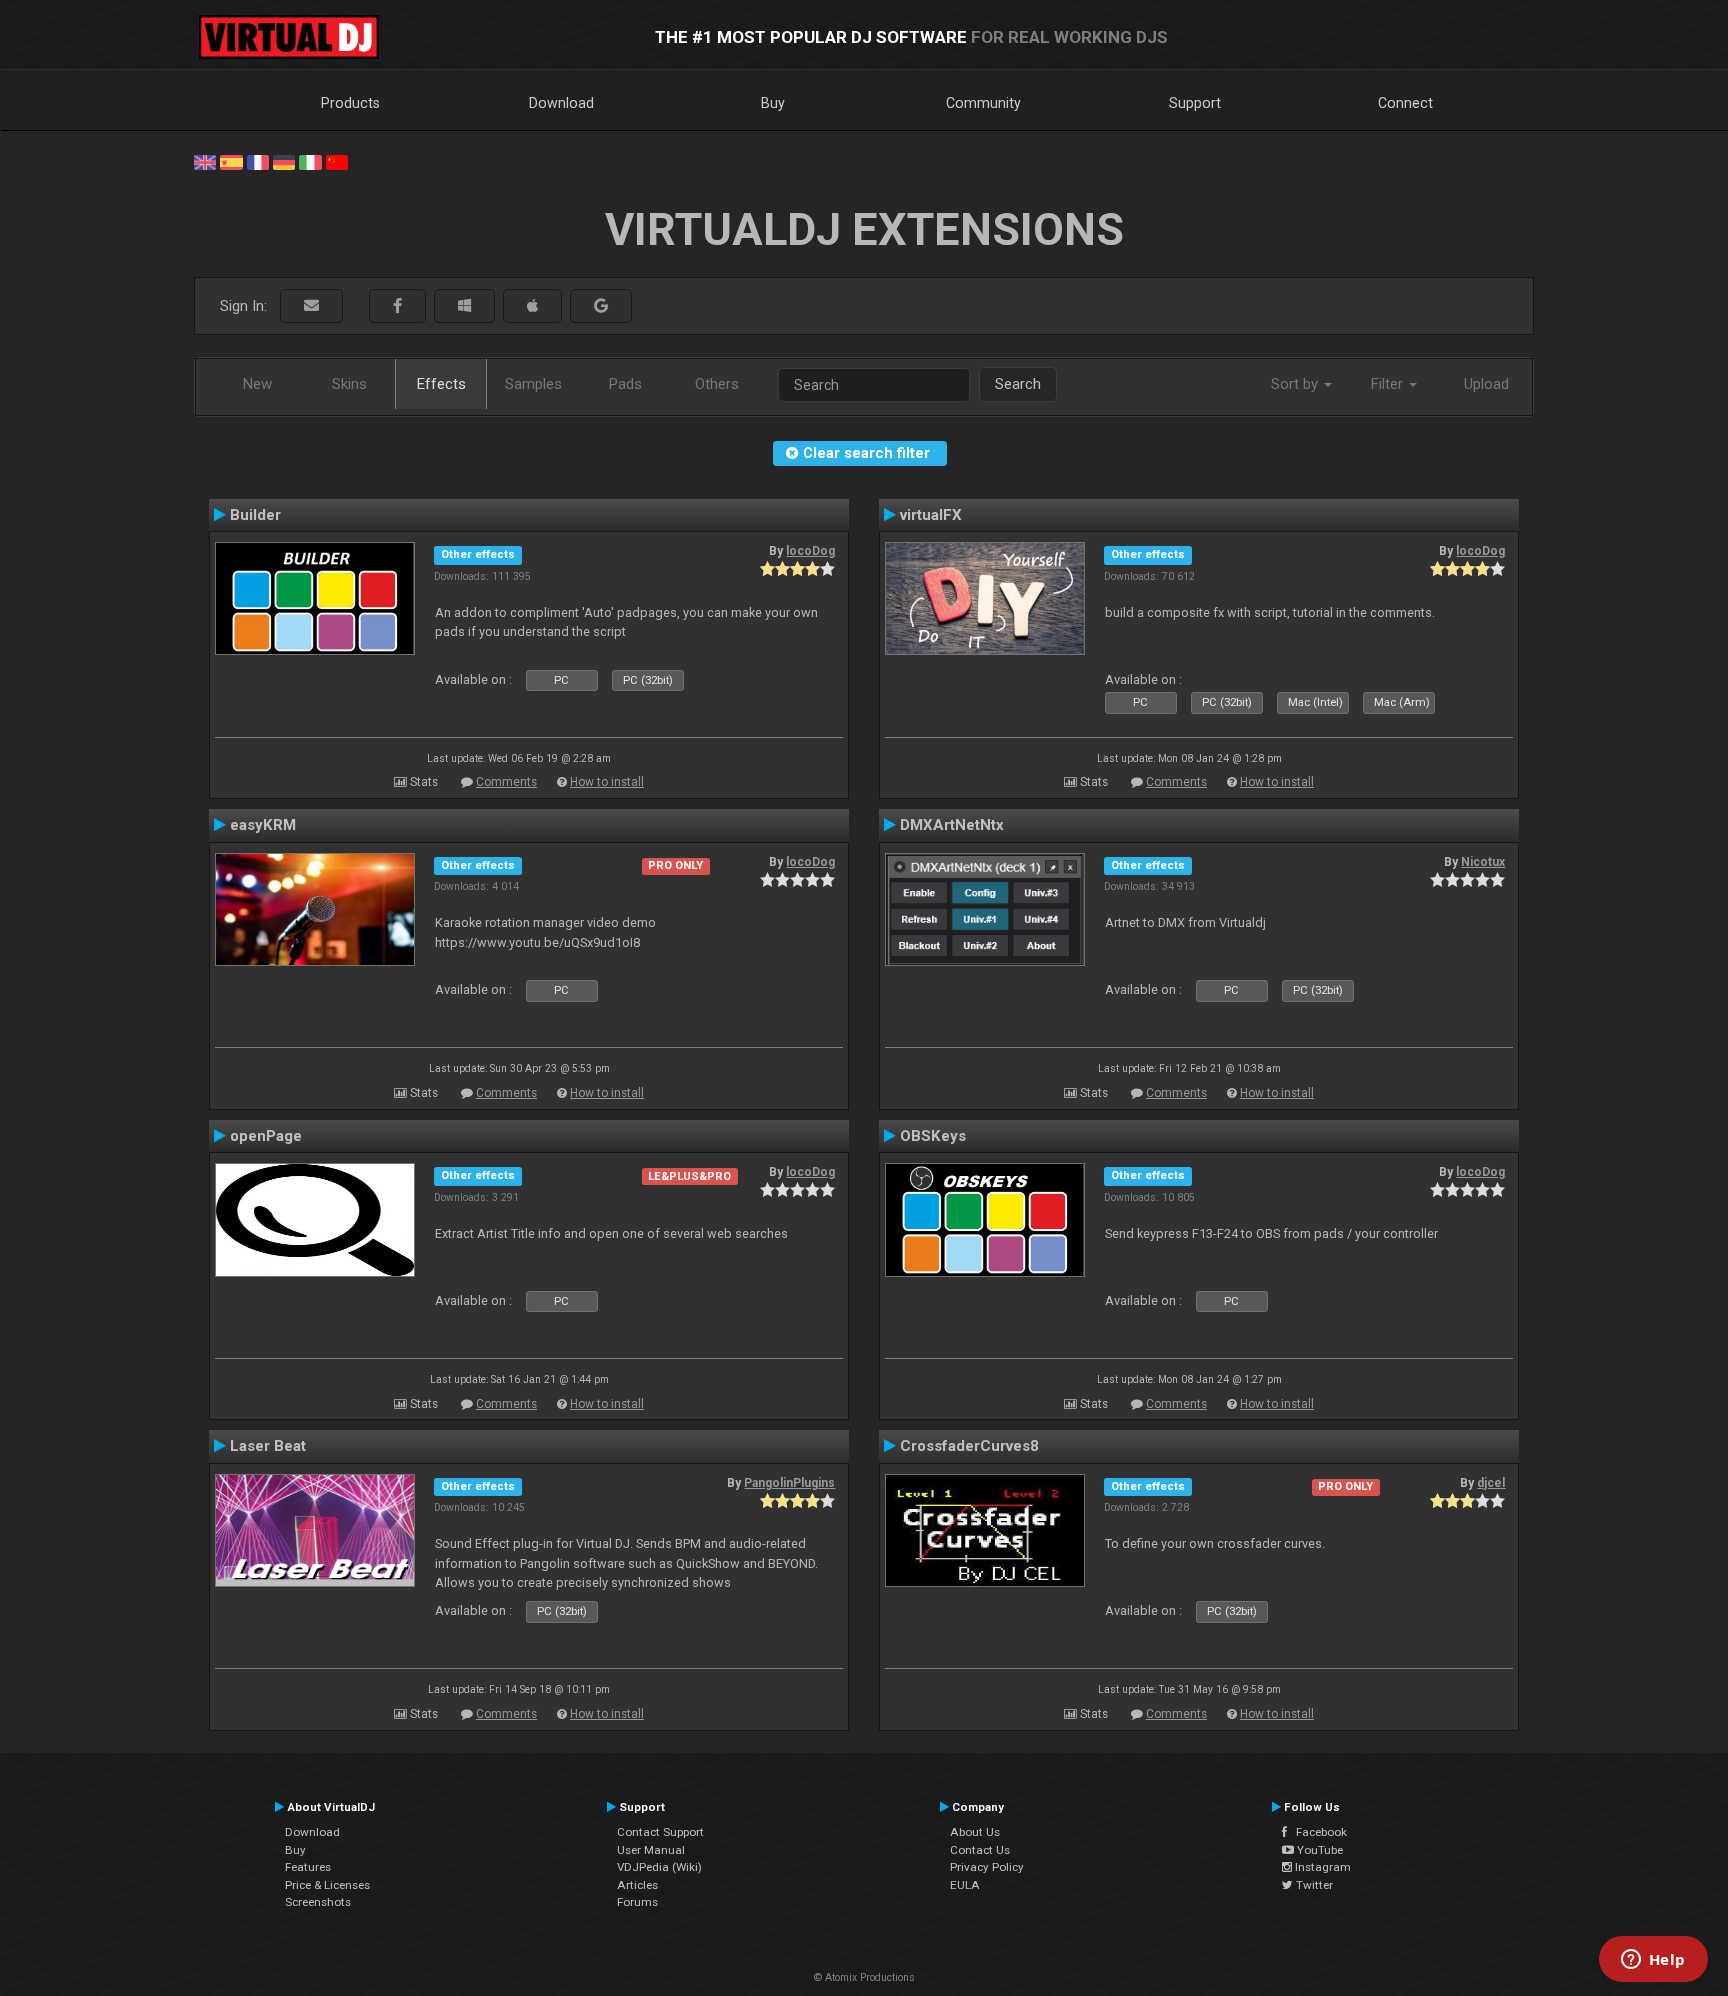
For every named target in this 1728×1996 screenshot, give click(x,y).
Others (717, 384)
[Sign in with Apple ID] (532, 306)
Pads (625, 384)
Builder (255, 515)
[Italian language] (310, 161)
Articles (637, 1885)
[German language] (284, 161)
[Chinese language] (337, 161)
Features (308, 1867)
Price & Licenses (327, 1885)
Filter (1389, 384)
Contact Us (980, 1850)
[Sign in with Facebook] (397, 306)
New (257, 384)
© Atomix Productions (864, 1977)
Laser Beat (268, 1446)
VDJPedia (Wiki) (659, 1867)
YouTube (1318, 1850)
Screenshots (318, 1902)
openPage (266, 1136)
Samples (533, 384)
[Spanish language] (231, 161)
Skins (349, 384)
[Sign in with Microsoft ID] (464, 306)
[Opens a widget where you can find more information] (1653, 1961)
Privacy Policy (987, 1867)
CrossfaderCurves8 (969, 1446)
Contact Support (660, 1832)
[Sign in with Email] (311, 306)
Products (350, 103)
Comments (506, 782)
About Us (975, 1832)
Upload (1486, 384)
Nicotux (1483, 862)
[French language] (258, 161)
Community (983, 103)
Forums (637, 1902)
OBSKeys (933, 1136)
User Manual (651, 1850)
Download (561, 103)
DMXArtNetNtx (952, 825)
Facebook (1317, 1832)
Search (1018, 384)
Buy (773, 103)
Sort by (1296, 384)
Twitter (1313, 1885)
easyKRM (263, 825)
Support (1195, 103)
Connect (1405, 103)
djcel (1491, 1483)
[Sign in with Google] (601, 306)
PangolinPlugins (789, 1483)
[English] (205, 161)
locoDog (810, 551)
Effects (441, 384)
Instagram (1321, 1867)
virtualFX (931, 515)
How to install (607, 782)
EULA (965, 1885)
